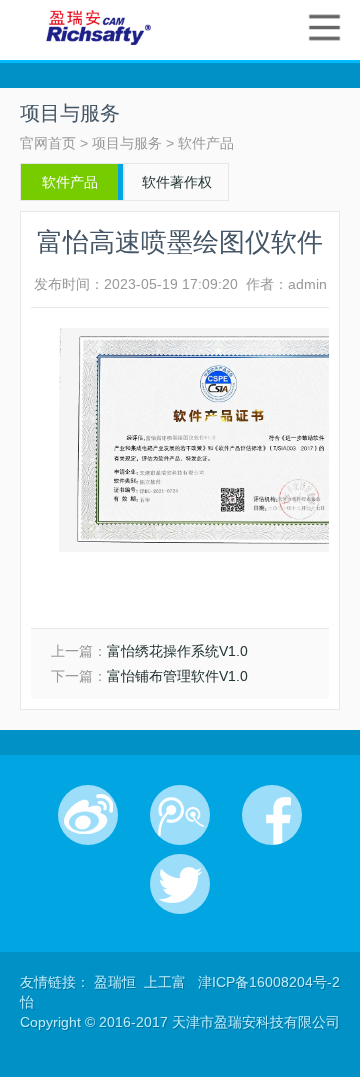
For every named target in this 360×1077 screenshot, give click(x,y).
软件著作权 (177, 182)
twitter (180, 884)
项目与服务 (127, 143)
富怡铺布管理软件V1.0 (177, 676)
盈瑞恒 (117, 982)
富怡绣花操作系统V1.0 (177, 651)
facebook (272, 815)
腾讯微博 (180, 815)
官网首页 (48, 143)
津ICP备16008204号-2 (269, 982)
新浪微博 (88, 815)
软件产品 (206, 143)
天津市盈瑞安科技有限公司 (98, 27)
